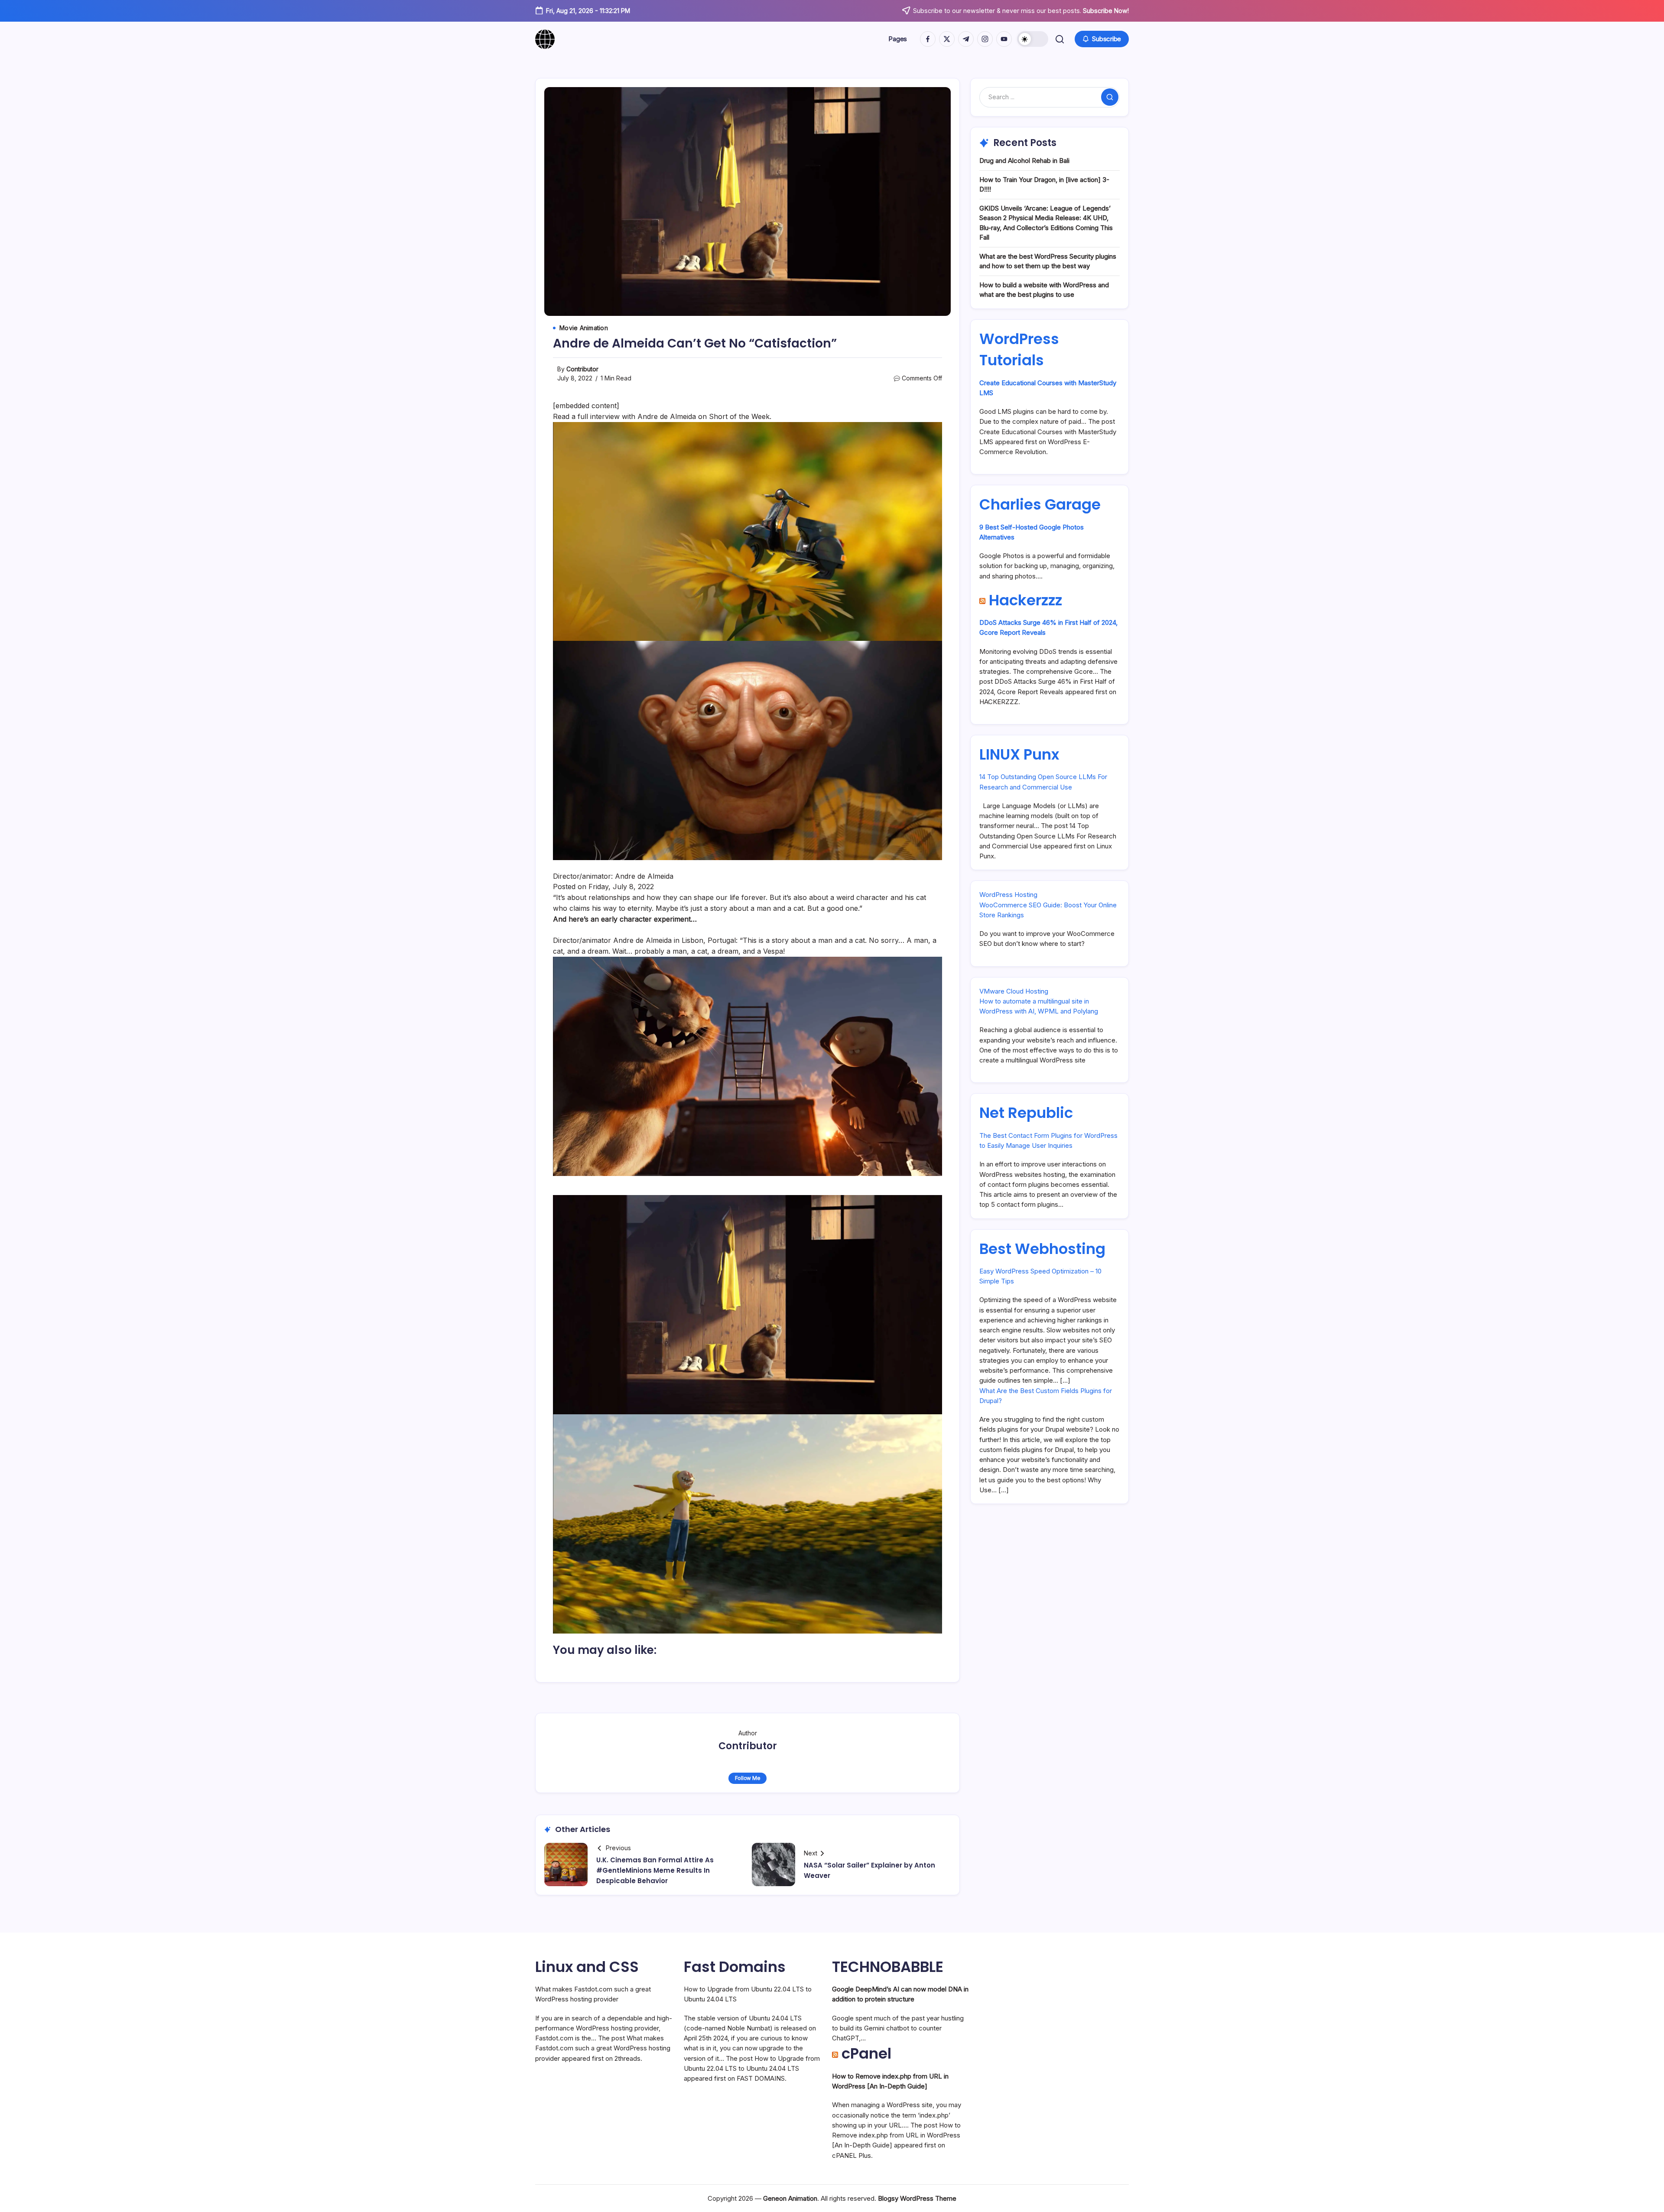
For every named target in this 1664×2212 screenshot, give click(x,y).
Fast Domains (735, 1967)
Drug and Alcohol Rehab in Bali (1024, 161)
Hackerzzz (1025, 600)
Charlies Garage (1040, 504)
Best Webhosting (1042, 1249)
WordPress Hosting (1008, 895)
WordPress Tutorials (1019, 349)
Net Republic (1026, 1113)
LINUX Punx (1019, 754)
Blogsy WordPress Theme (917, 2198)
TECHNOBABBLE (888, 1967)
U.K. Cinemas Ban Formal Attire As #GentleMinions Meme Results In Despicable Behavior (655, 1870)
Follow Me (748, 1778)
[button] (1033, 39)
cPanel (866, 2053)
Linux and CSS (587, 1967)
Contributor (582, 369)
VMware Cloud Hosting (1014, 991)
